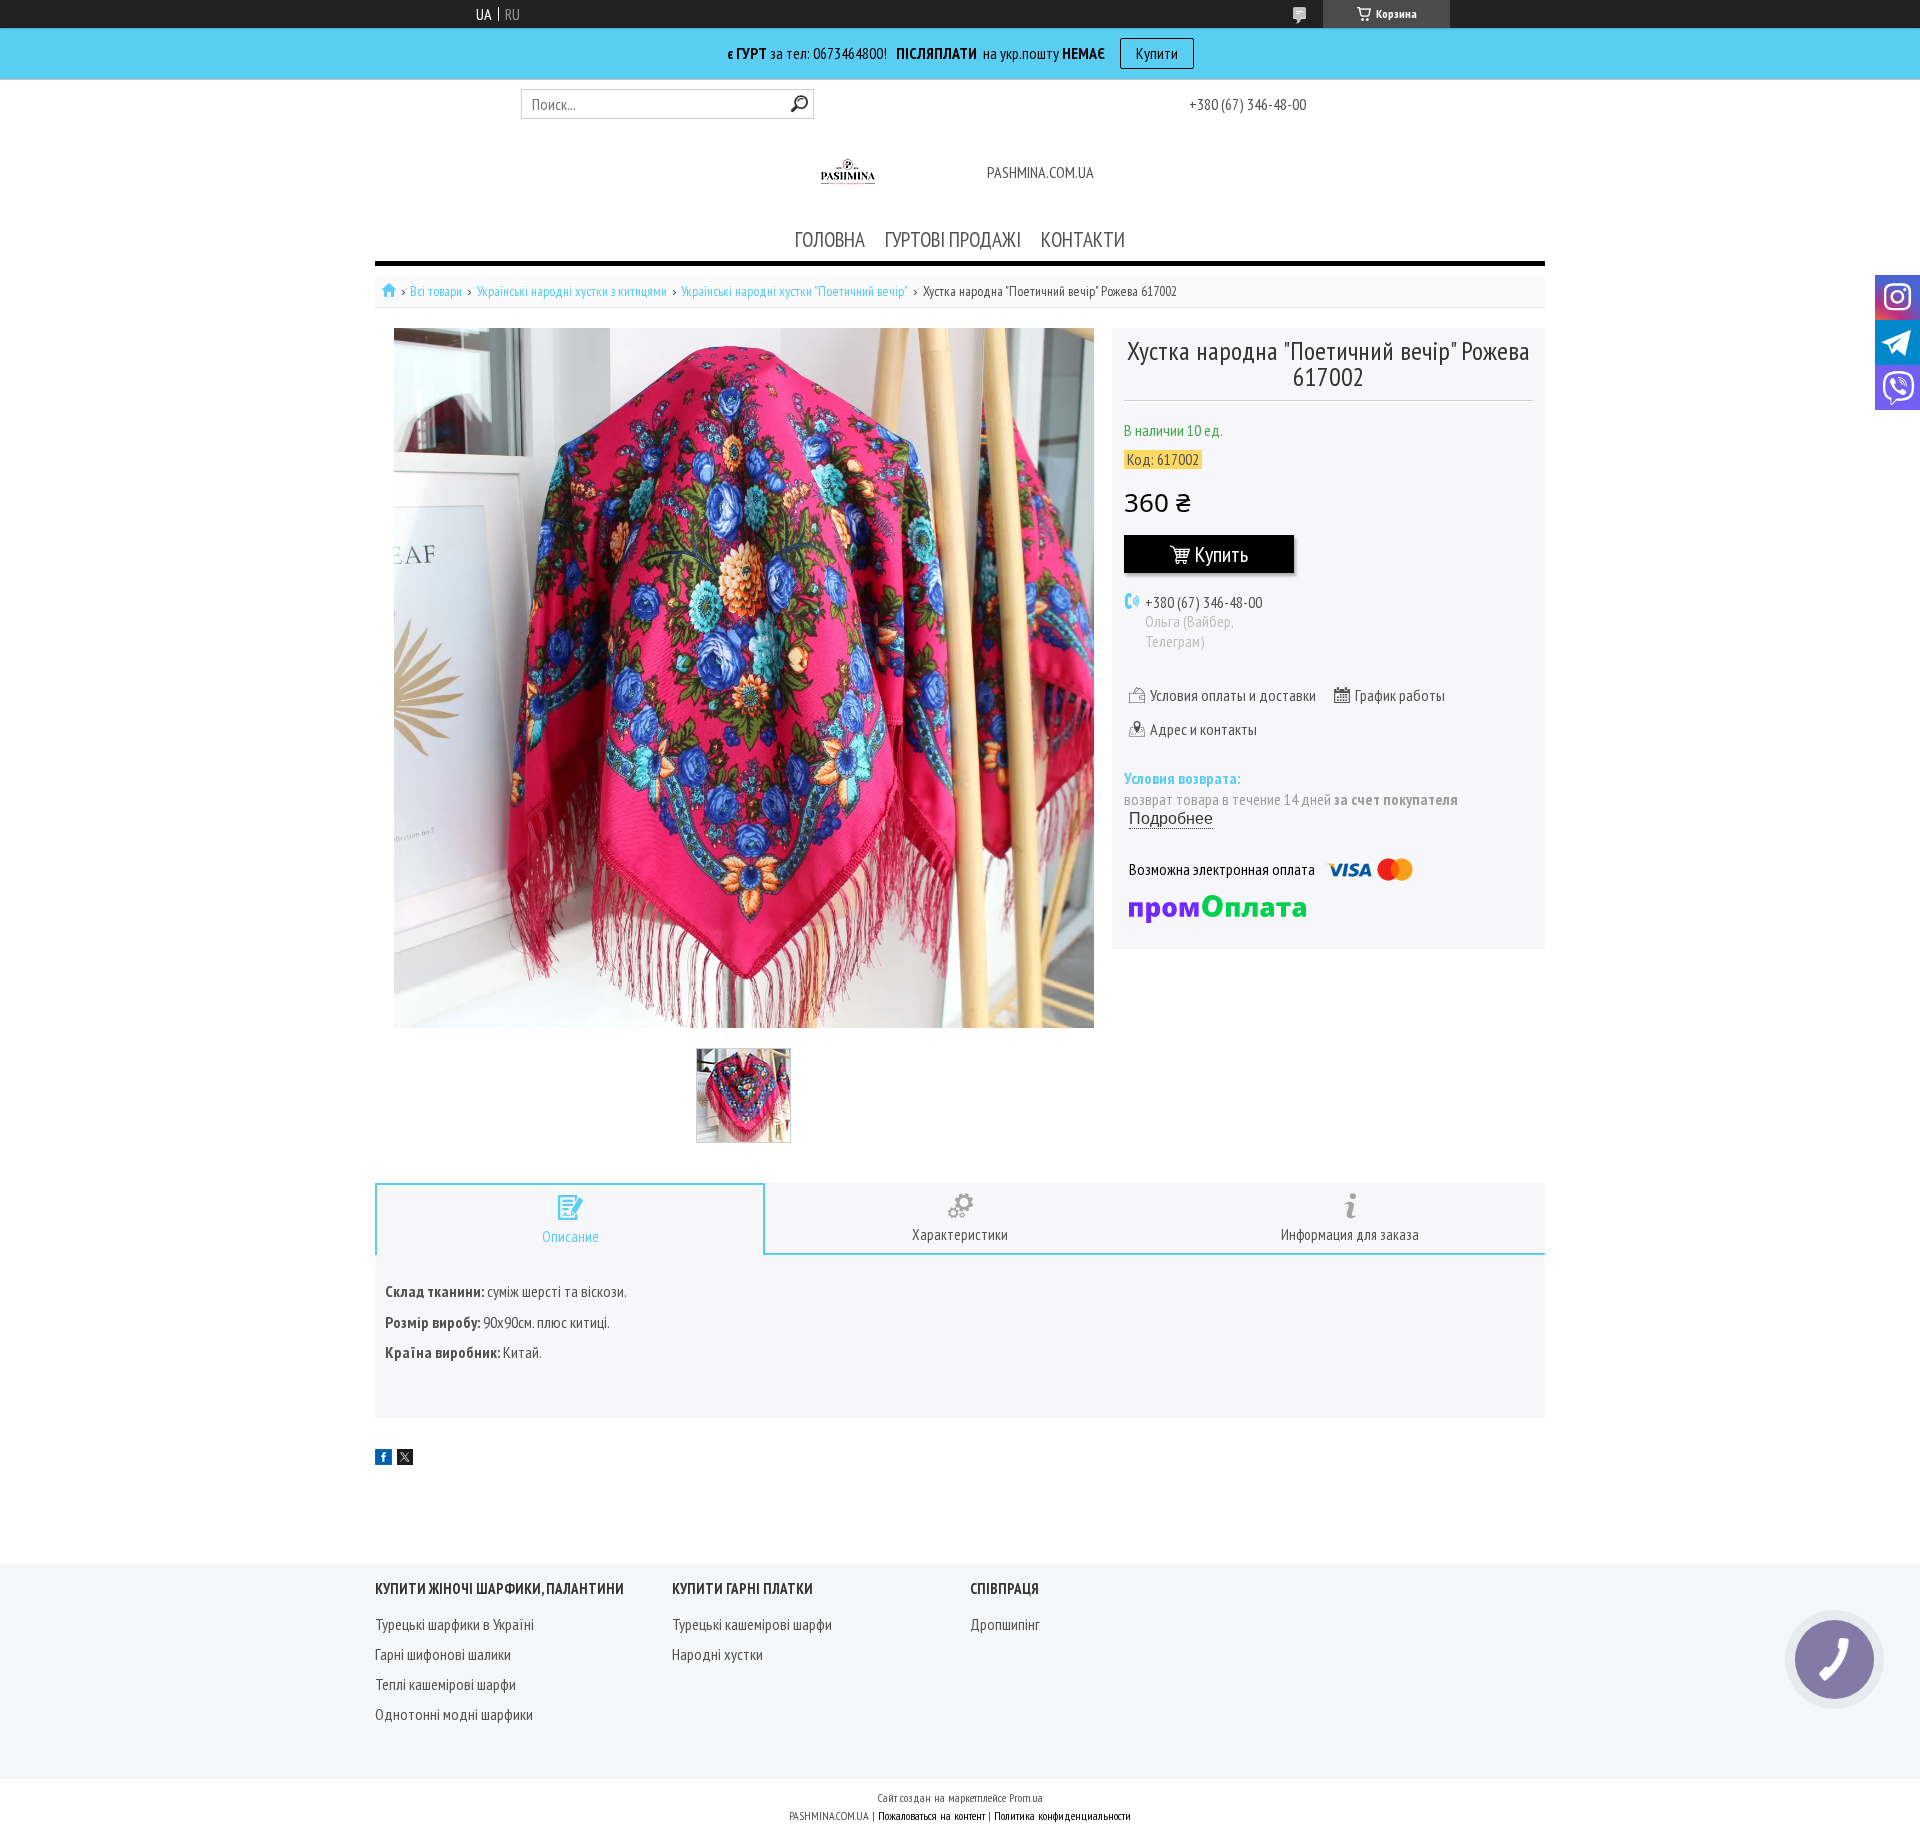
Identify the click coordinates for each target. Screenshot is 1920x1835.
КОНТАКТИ (1083, 239)
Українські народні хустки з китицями (572, 291)
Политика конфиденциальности (1062, 1815)
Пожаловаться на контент (931, 1815)
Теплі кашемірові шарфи (445, 1684)
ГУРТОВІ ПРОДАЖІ (953, 239)
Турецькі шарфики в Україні (454, 1624)
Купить (1221, 554)
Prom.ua (1026, 1797)
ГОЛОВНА (830, 239)
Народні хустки (717, 1654)
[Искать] (799, 103)
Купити (1157, 53)
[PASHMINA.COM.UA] (848, 174)
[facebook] (383, 1459)
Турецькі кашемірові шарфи (752, 1624)
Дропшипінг (1005, 1624)
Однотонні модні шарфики (454, 1714)
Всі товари (436, 291)
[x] (405, 1459)
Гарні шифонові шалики (443, 1654)
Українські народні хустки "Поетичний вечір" (794, 291)
